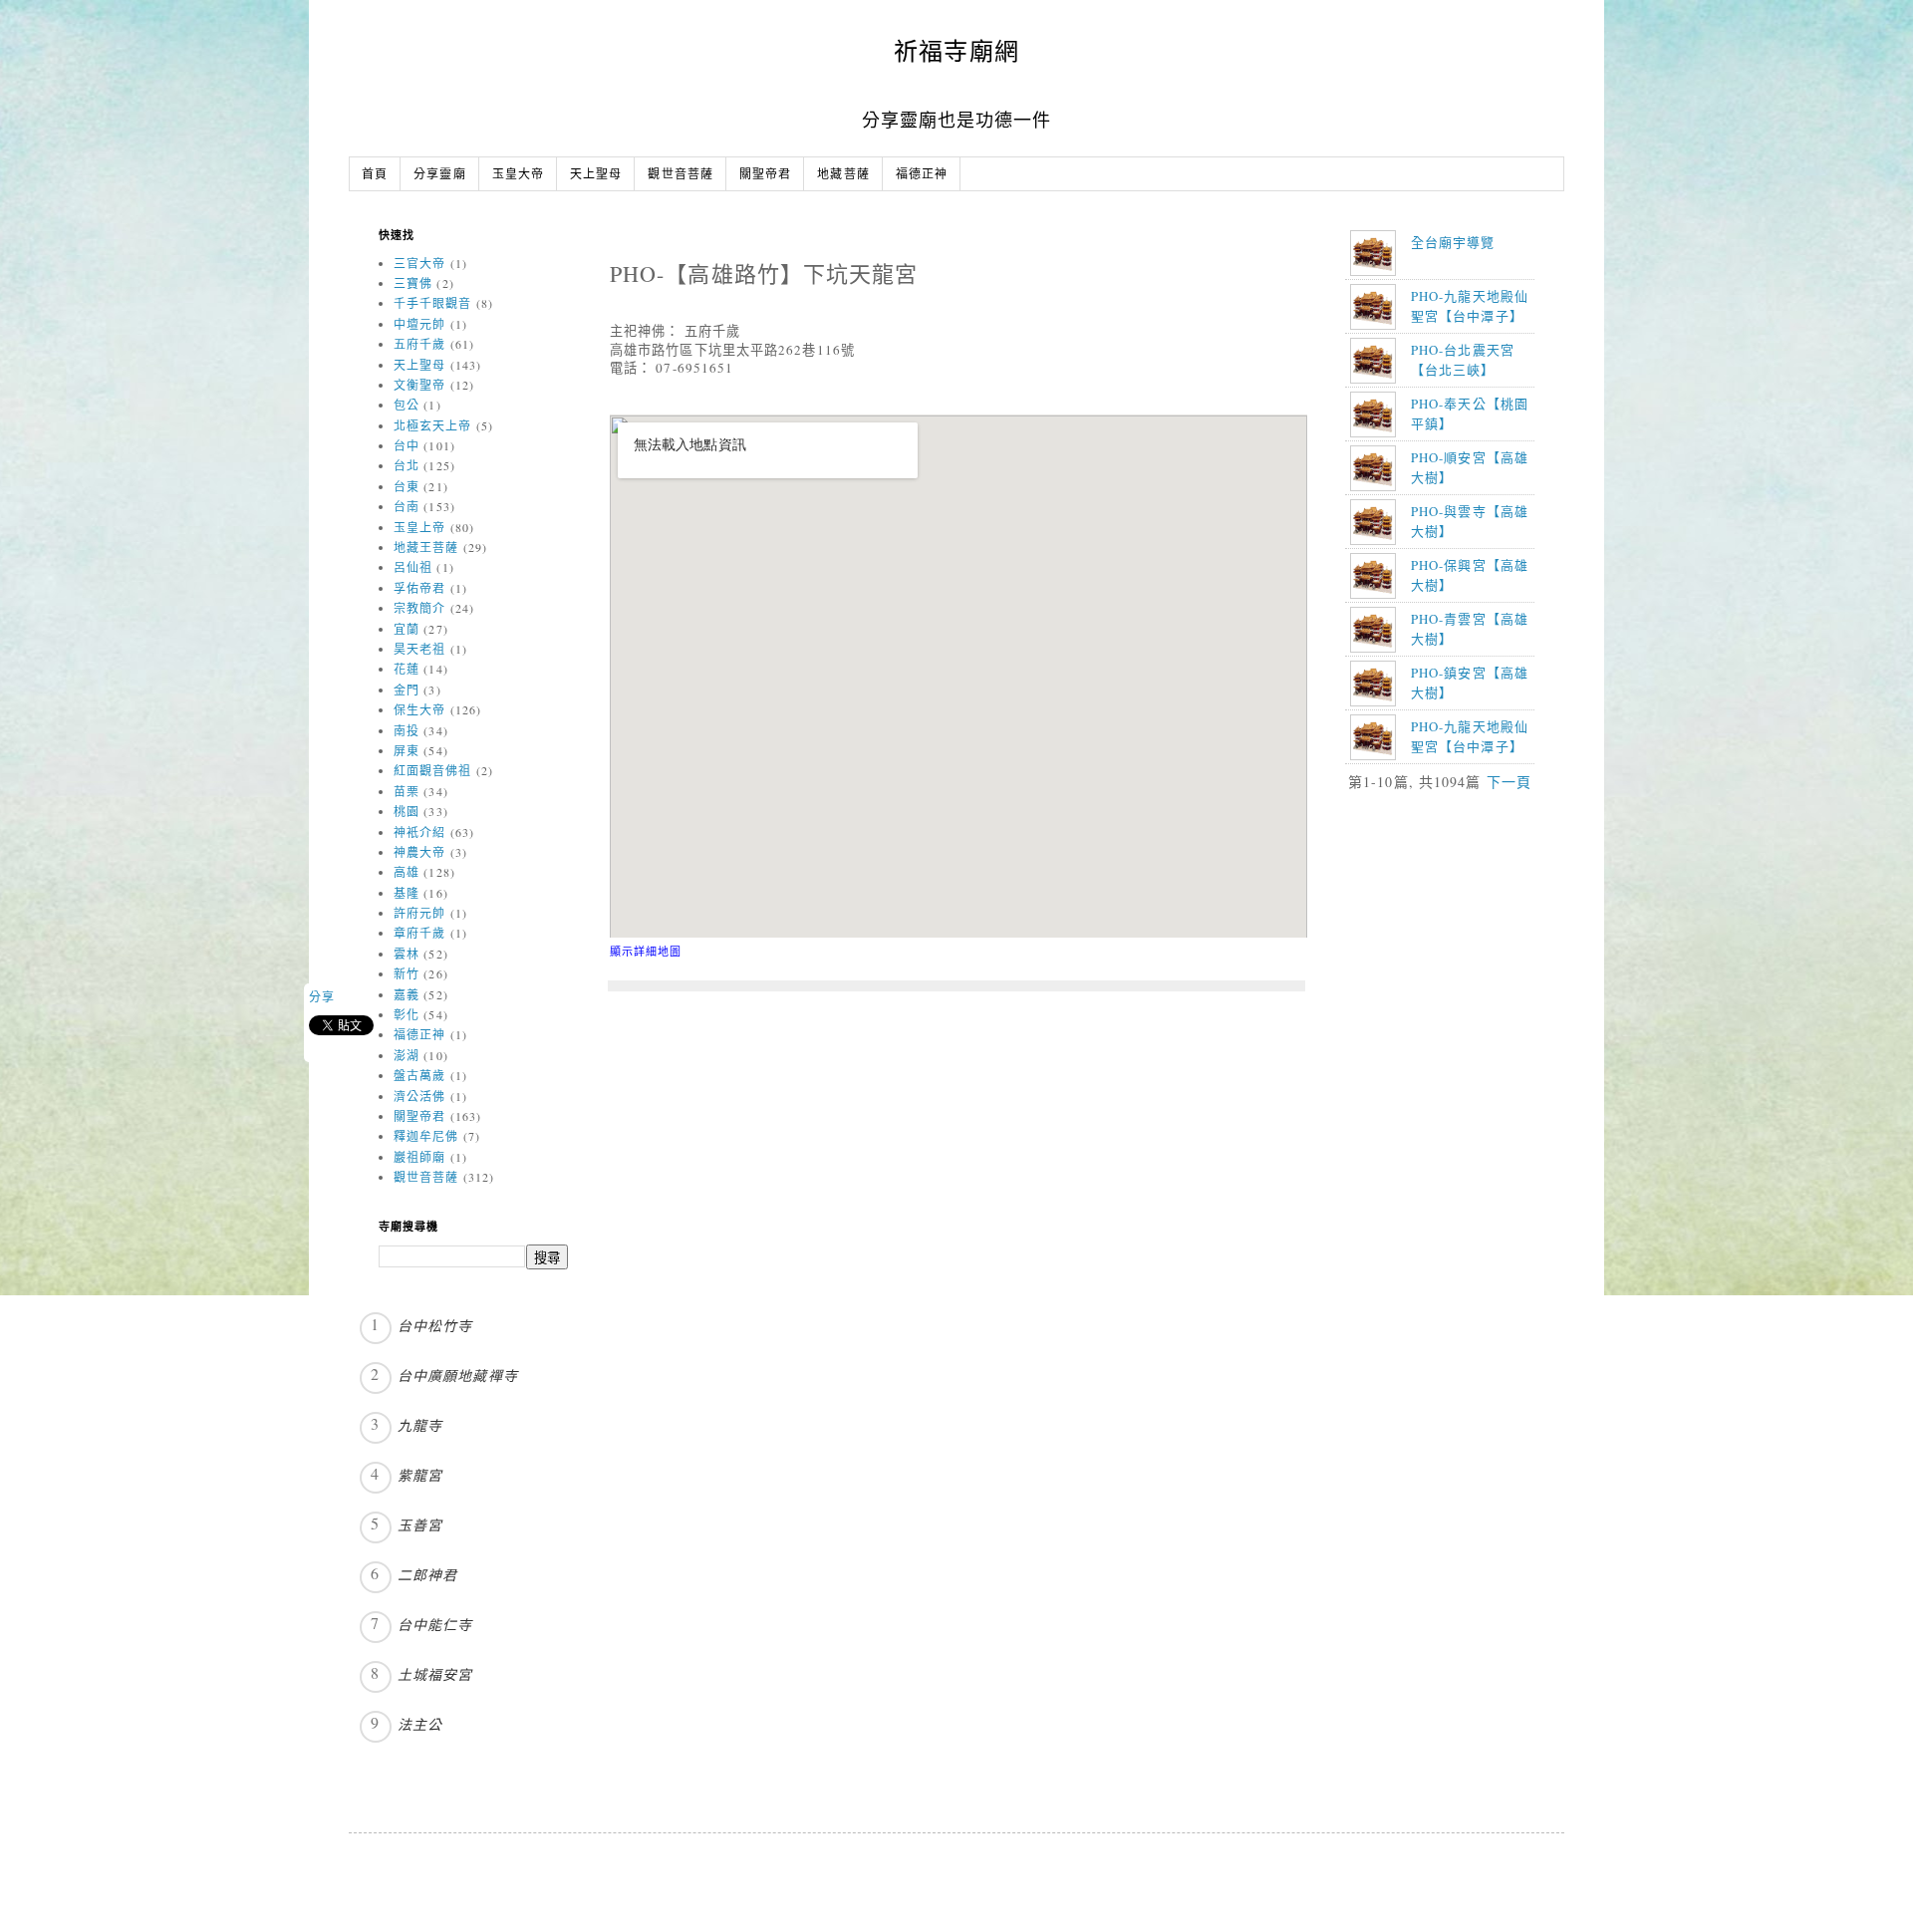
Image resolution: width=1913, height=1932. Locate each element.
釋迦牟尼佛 (426, 1136)
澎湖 (407, 1055)
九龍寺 (420, 1425)
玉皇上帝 (419, 527)
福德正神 (922, 175)
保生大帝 (419, 709)
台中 (407, 445)
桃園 (407, 811)
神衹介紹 (419, 832)
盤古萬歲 (419, 1075)
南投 (407, 730)
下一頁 (1509, 782)
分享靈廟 (439, 175)
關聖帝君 (765, 175)
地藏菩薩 (843, 175)
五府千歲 (419, 344)
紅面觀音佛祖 (433, 770)
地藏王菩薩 (426, 547)
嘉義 (407, 994)
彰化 (407, 1014)
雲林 (407, 954)
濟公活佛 (419, 1096)
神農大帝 (419, 852)
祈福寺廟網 (956, 51)
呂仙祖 (413, 567)
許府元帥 (419, 913)
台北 (407, 465)
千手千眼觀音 (433, 303)
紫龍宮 (420, 1475)
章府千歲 (419, 933)
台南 (407, 506)
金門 (407, 690)
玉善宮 (420, 1525)
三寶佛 (413, 283)
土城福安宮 (435, 1674)
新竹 (407, 973)
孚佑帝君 (419, 588)
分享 (322, 996)
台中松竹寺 (435, 1326)
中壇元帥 (419, 324)
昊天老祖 (419, 649)
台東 (407, 486)
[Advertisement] (1473, 949)
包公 (407, 405)
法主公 (420, 1724)
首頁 (375, 175)
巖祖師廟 (419, 1157)
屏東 (407, 750)
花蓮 (407, 669)
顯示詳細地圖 (646, 951)
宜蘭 (407, 629)
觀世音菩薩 (681, 175)
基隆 (407, 893)
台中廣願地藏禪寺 (458, 1376)
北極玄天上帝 (433, 425)
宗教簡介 (419, 608)
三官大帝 (419, 263)
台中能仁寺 (435, 1625)
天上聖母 (596, 175)
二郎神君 (427, 1575)
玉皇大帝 (518, 175)
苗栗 (407, 791)
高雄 (407, 872)
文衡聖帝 (419, 385)
